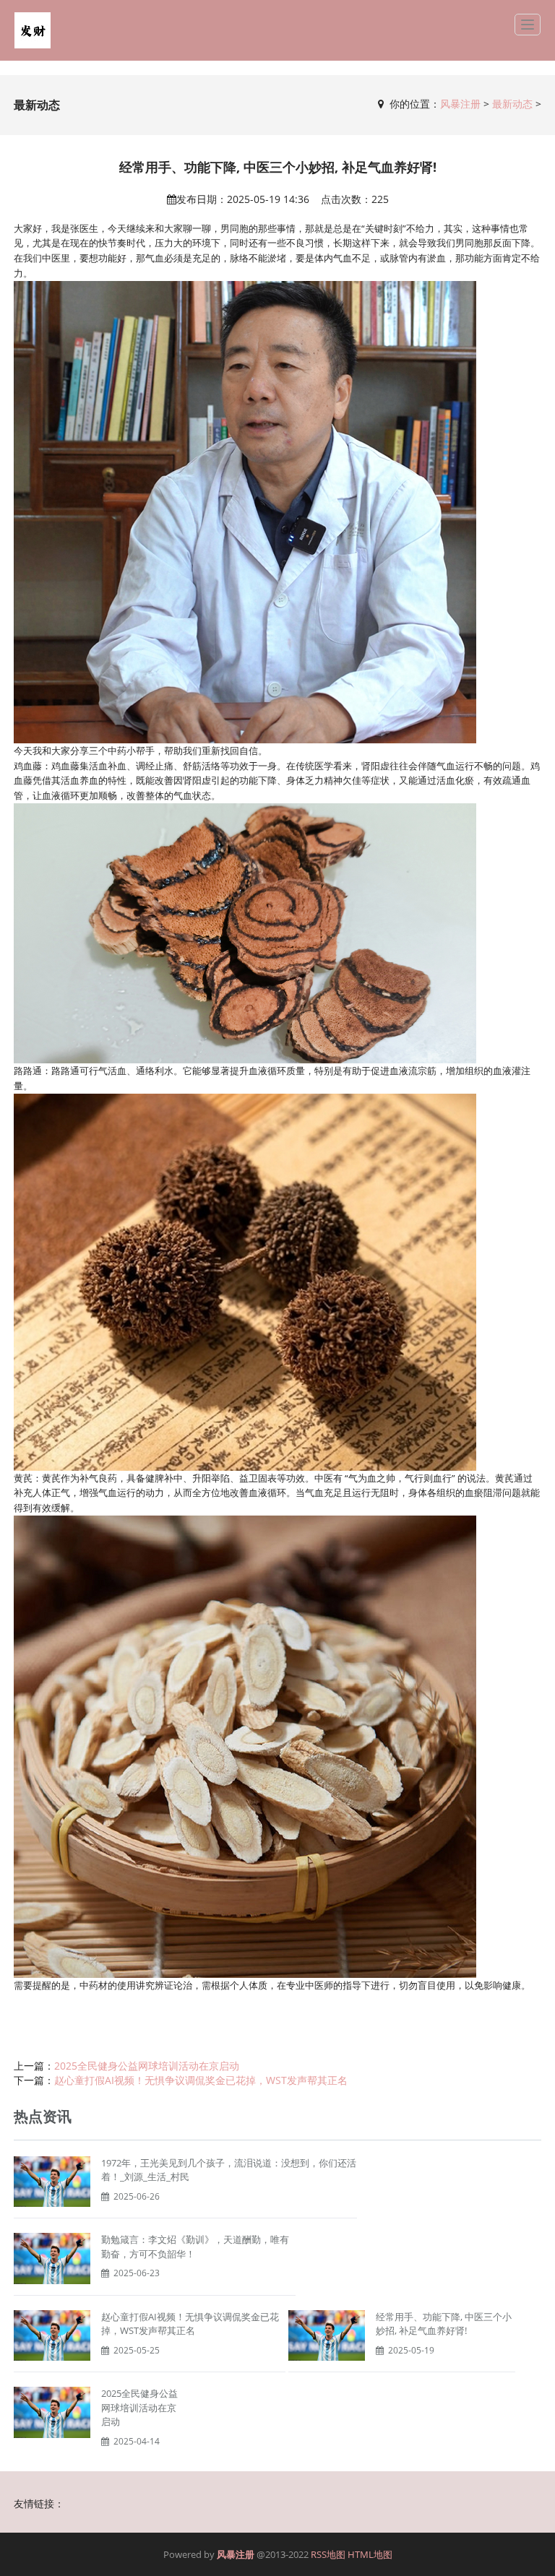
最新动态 (512, 104)
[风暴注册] (33, 30)
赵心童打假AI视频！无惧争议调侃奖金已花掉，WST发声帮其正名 (201, 2080)
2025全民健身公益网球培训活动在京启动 (147, 2066)
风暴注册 (460, 104)
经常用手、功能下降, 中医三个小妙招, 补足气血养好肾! (444, 2324)
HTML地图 (370, 2554)
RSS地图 (328, 2554)
